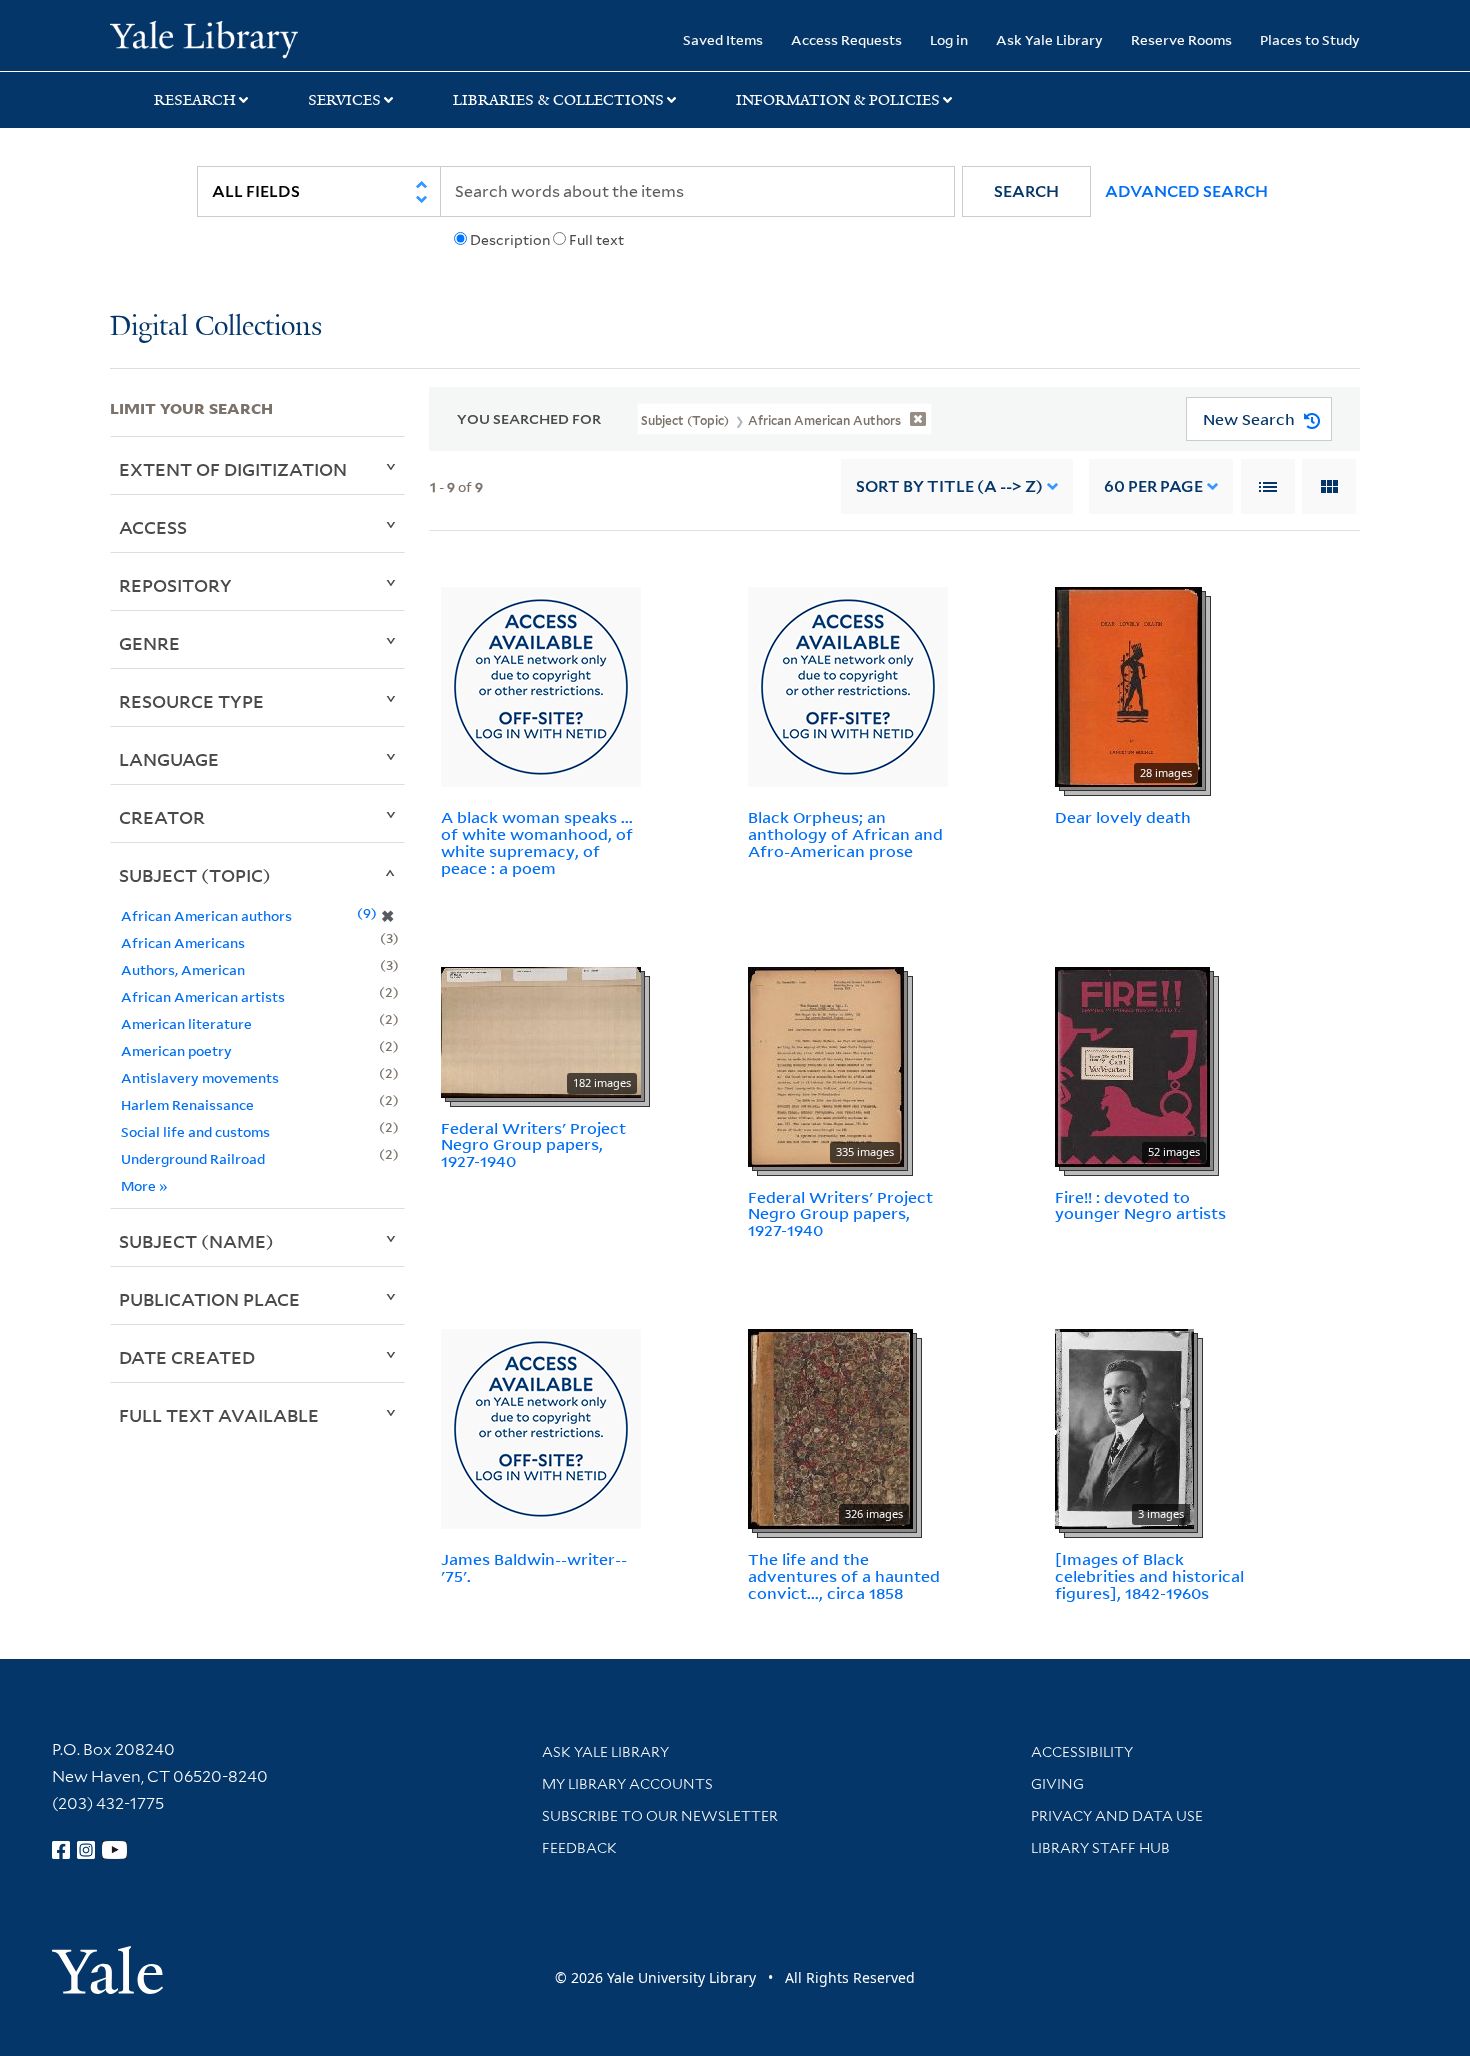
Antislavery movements (200, 1077)
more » (144, 1185)
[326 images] (830, 1427)
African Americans (183, 942)
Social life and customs (195, 1131)
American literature (186, 1023)
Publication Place (209, 1299)
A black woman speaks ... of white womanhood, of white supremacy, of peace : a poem (537, 842)
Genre (149, 643)
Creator (162, 817)
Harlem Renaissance (187, 1104)
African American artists (203, 996)
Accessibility (1082, 1752)
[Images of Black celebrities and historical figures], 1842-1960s (1149, 1576)
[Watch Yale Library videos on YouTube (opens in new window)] (115, 1850)
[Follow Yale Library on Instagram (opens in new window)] (86, 1850)
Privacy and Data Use (1117, 1816)
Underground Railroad (193, 1158)
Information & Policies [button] (838, 100)
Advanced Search (1186, 191)
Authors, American (183, 969)
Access (153, 527)
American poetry (176, 1050)
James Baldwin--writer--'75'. (534, 1567)
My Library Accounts (627, 1784)
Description (510, 240)
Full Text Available (219, 1415)
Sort (949, 486)
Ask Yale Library (1049, 39)
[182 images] (541, 1030)
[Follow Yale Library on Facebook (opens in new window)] (61, 1850)
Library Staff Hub (1100, 1848)
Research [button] (195, 100)
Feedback (579, 1848)
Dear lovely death (1123, 817)
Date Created (187, 1357)
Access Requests (846, 39)
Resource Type (191, 701)
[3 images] (1124, 1427)
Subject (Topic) (195, 875)
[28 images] (1128, 686)
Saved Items (723, 39)
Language (169, 759)
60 (1153, 486)
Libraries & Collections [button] (558, 100)
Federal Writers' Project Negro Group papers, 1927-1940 (533, 1145)
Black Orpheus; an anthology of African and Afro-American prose (845, 834)
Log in (949, 39)
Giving (1057, 1784)
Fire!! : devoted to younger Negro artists (1140, 1205)
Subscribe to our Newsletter (660, 1816)
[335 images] (826, 1065)
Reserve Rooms (1181, 39)
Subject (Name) (196, 1241)
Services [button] (344, 100)
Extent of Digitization (233, 469)
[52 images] (1132, 1065)
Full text (596, 240)
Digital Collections (216, 327)
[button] (1026, 191)
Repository (175, 585)
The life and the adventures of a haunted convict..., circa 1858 (844, 1576)
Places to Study (1310, 39)
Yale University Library (203, 38)
